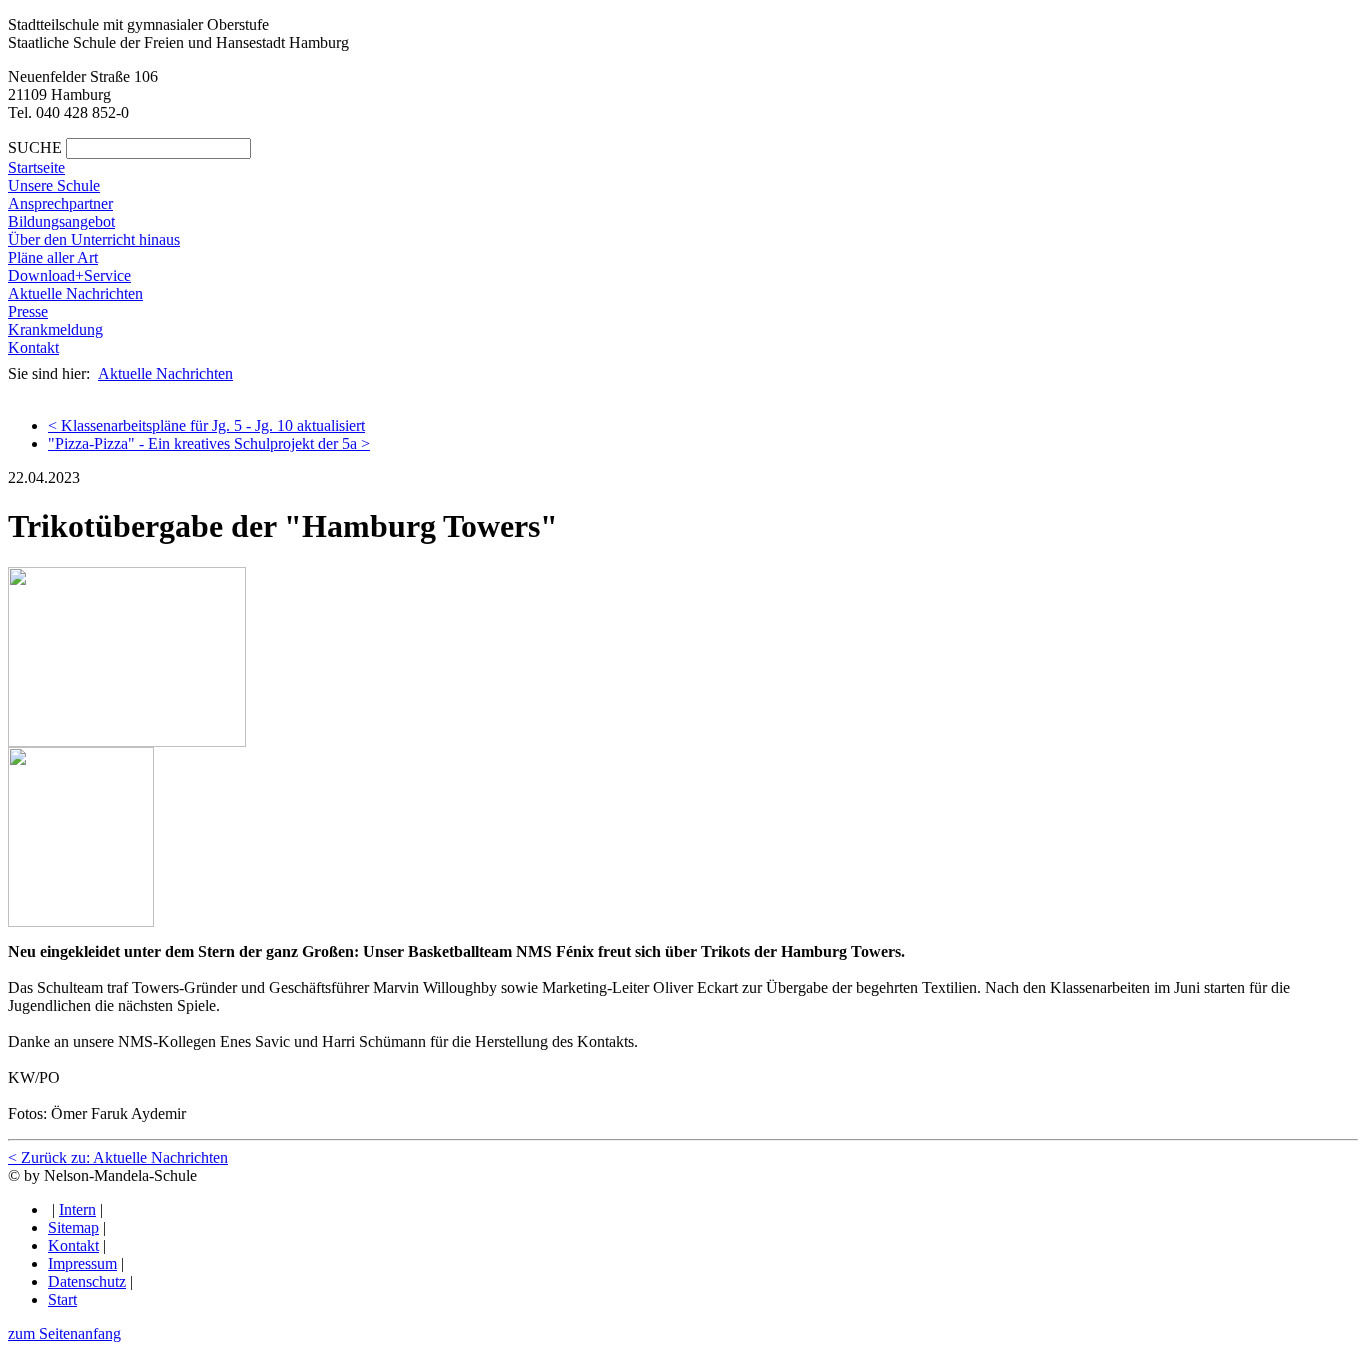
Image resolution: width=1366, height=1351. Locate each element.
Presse (28, 311)
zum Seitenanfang (64, 1333)
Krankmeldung (55, 329)
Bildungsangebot (61, 221)
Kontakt (33, 347)
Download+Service (69, 275)
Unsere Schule (54, 185)
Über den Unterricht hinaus (94, 239)
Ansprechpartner (60, 203)
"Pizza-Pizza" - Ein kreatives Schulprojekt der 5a (209, 443)
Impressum (82, 1263)
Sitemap (73, 1227)
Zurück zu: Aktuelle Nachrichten (118, 1157)
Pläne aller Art (53, 257)
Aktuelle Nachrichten (75, 293)
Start (62, 1299)
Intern (77, 1209)
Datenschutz (87, 1281)
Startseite (36, 167)
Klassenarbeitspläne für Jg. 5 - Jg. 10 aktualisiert (206, 425)
